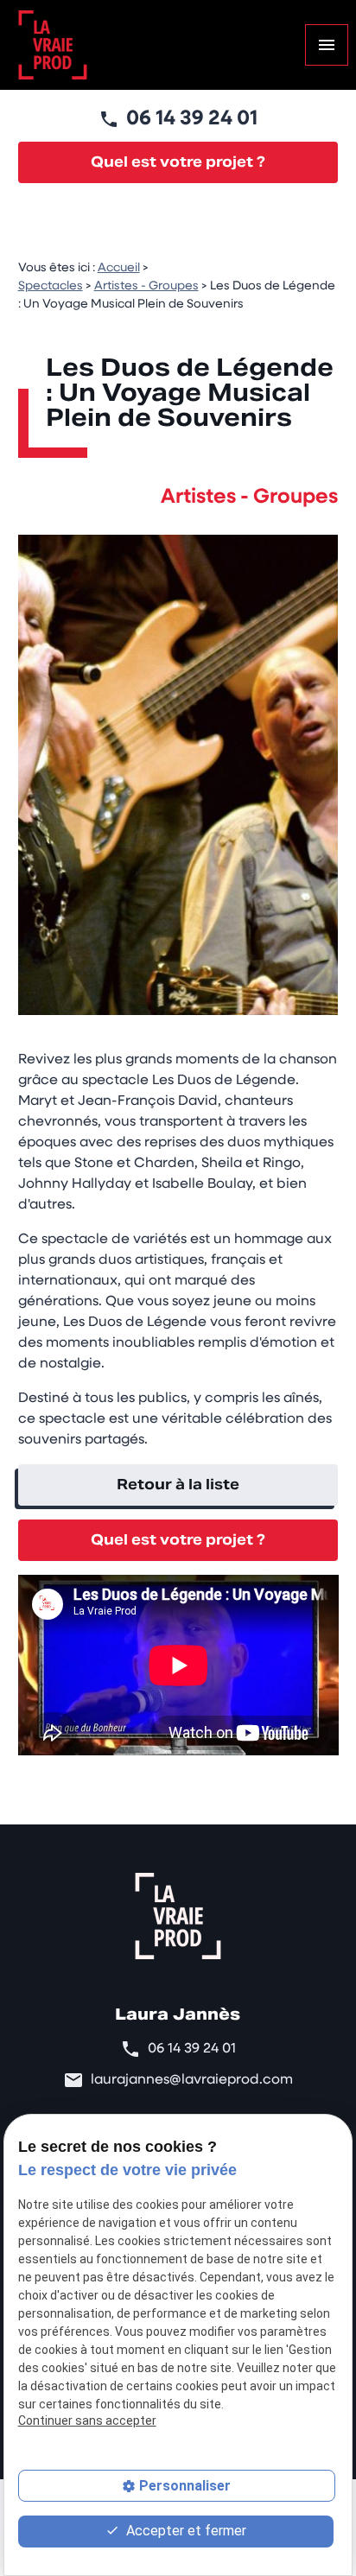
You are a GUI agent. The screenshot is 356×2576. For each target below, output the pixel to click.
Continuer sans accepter (87, 2421)
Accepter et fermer (184, 2531)
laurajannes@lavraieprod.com (192, 2080)
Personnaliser (185, 2486)
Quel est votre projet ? (178, 162)
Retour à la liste (178, 1485)
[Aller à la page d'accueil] (53, 45)
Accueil (119, 268)
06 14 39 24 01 (192, 119)
